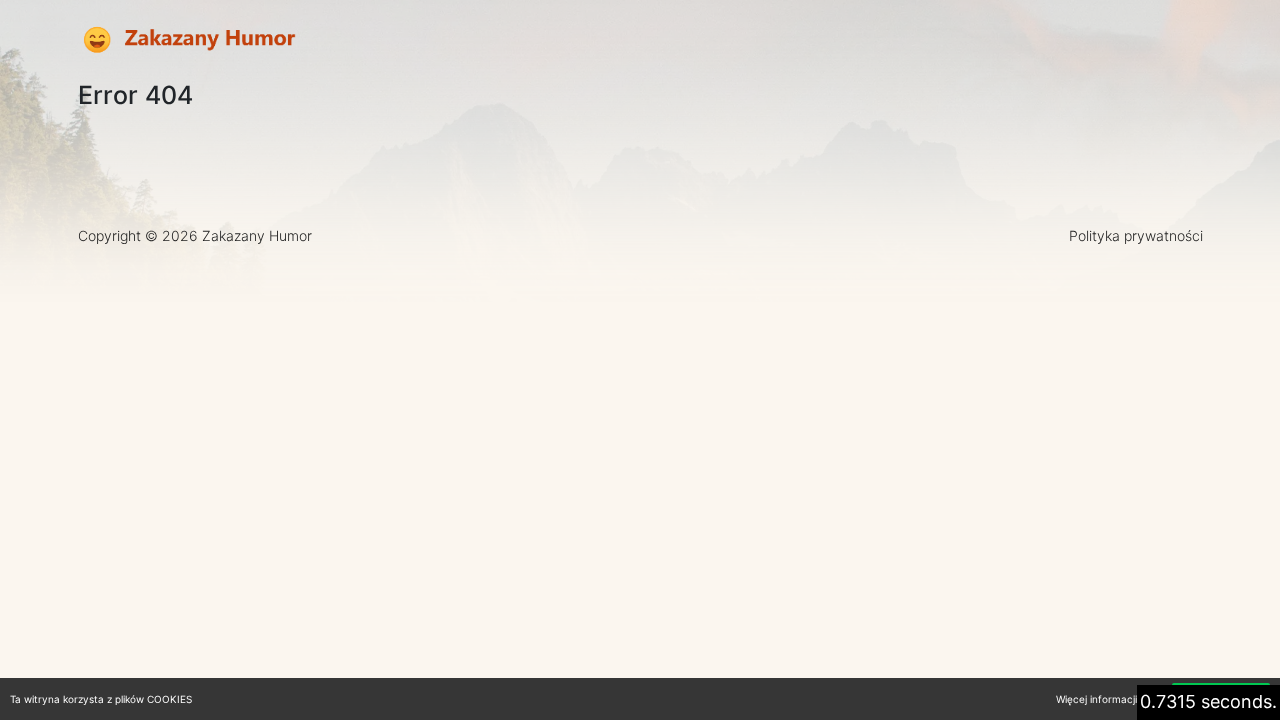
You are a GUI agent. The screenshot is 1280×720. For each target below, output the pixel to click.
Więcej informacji (1096, 699)
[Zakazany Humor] (188, 40)
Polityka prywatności (1136, 235)
